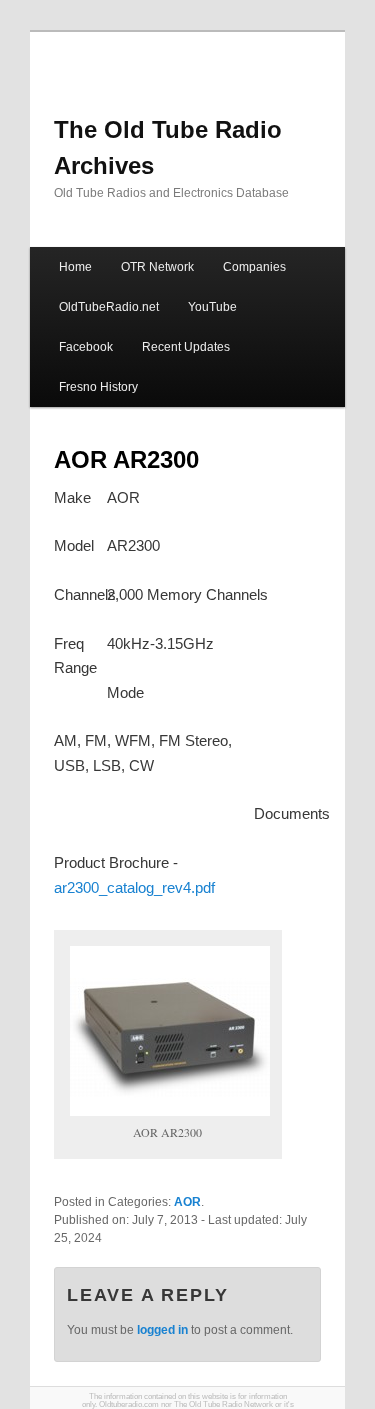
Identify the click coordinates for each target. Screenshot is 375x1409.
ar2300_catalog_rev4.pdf (134, 887)
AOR (187, 1202)
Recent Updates (186, 347)
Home (75, 267)
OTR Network (157, 267)
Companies (254, 267)
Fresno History (98, 387)
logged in (162, 1330)
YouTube (212, 307)
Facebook (86, 347)
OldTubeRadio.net (109, 307)
